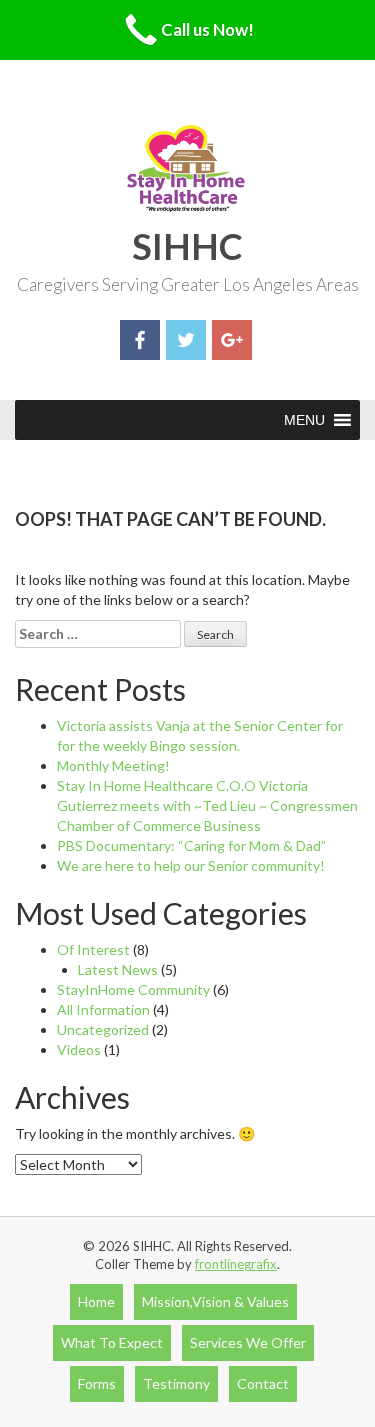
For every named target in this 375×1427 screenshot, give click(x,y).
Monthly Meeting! (113, 765)
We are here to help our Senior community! (191, 865)
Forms (97, 1383)
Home (96, 1301)
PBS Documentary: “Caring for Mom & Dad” (191, 845)
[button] (304, 420)
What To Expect (112, 1342)
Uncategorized (103, 1029)
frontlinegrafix (236, 1264)
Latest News (118, 969)
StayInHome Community (133, 989)
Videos (79, 1049)
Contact (263, 1383)
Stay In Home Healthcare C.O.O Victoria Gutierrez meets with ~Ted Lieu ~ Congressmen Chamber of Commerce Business (207, 805)
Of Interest (93, 949)
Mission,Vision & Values (215, 1301)
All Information (103, 1009)
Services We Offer (248, 1342)
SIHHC (187, 246)
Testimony (176, 1383)
